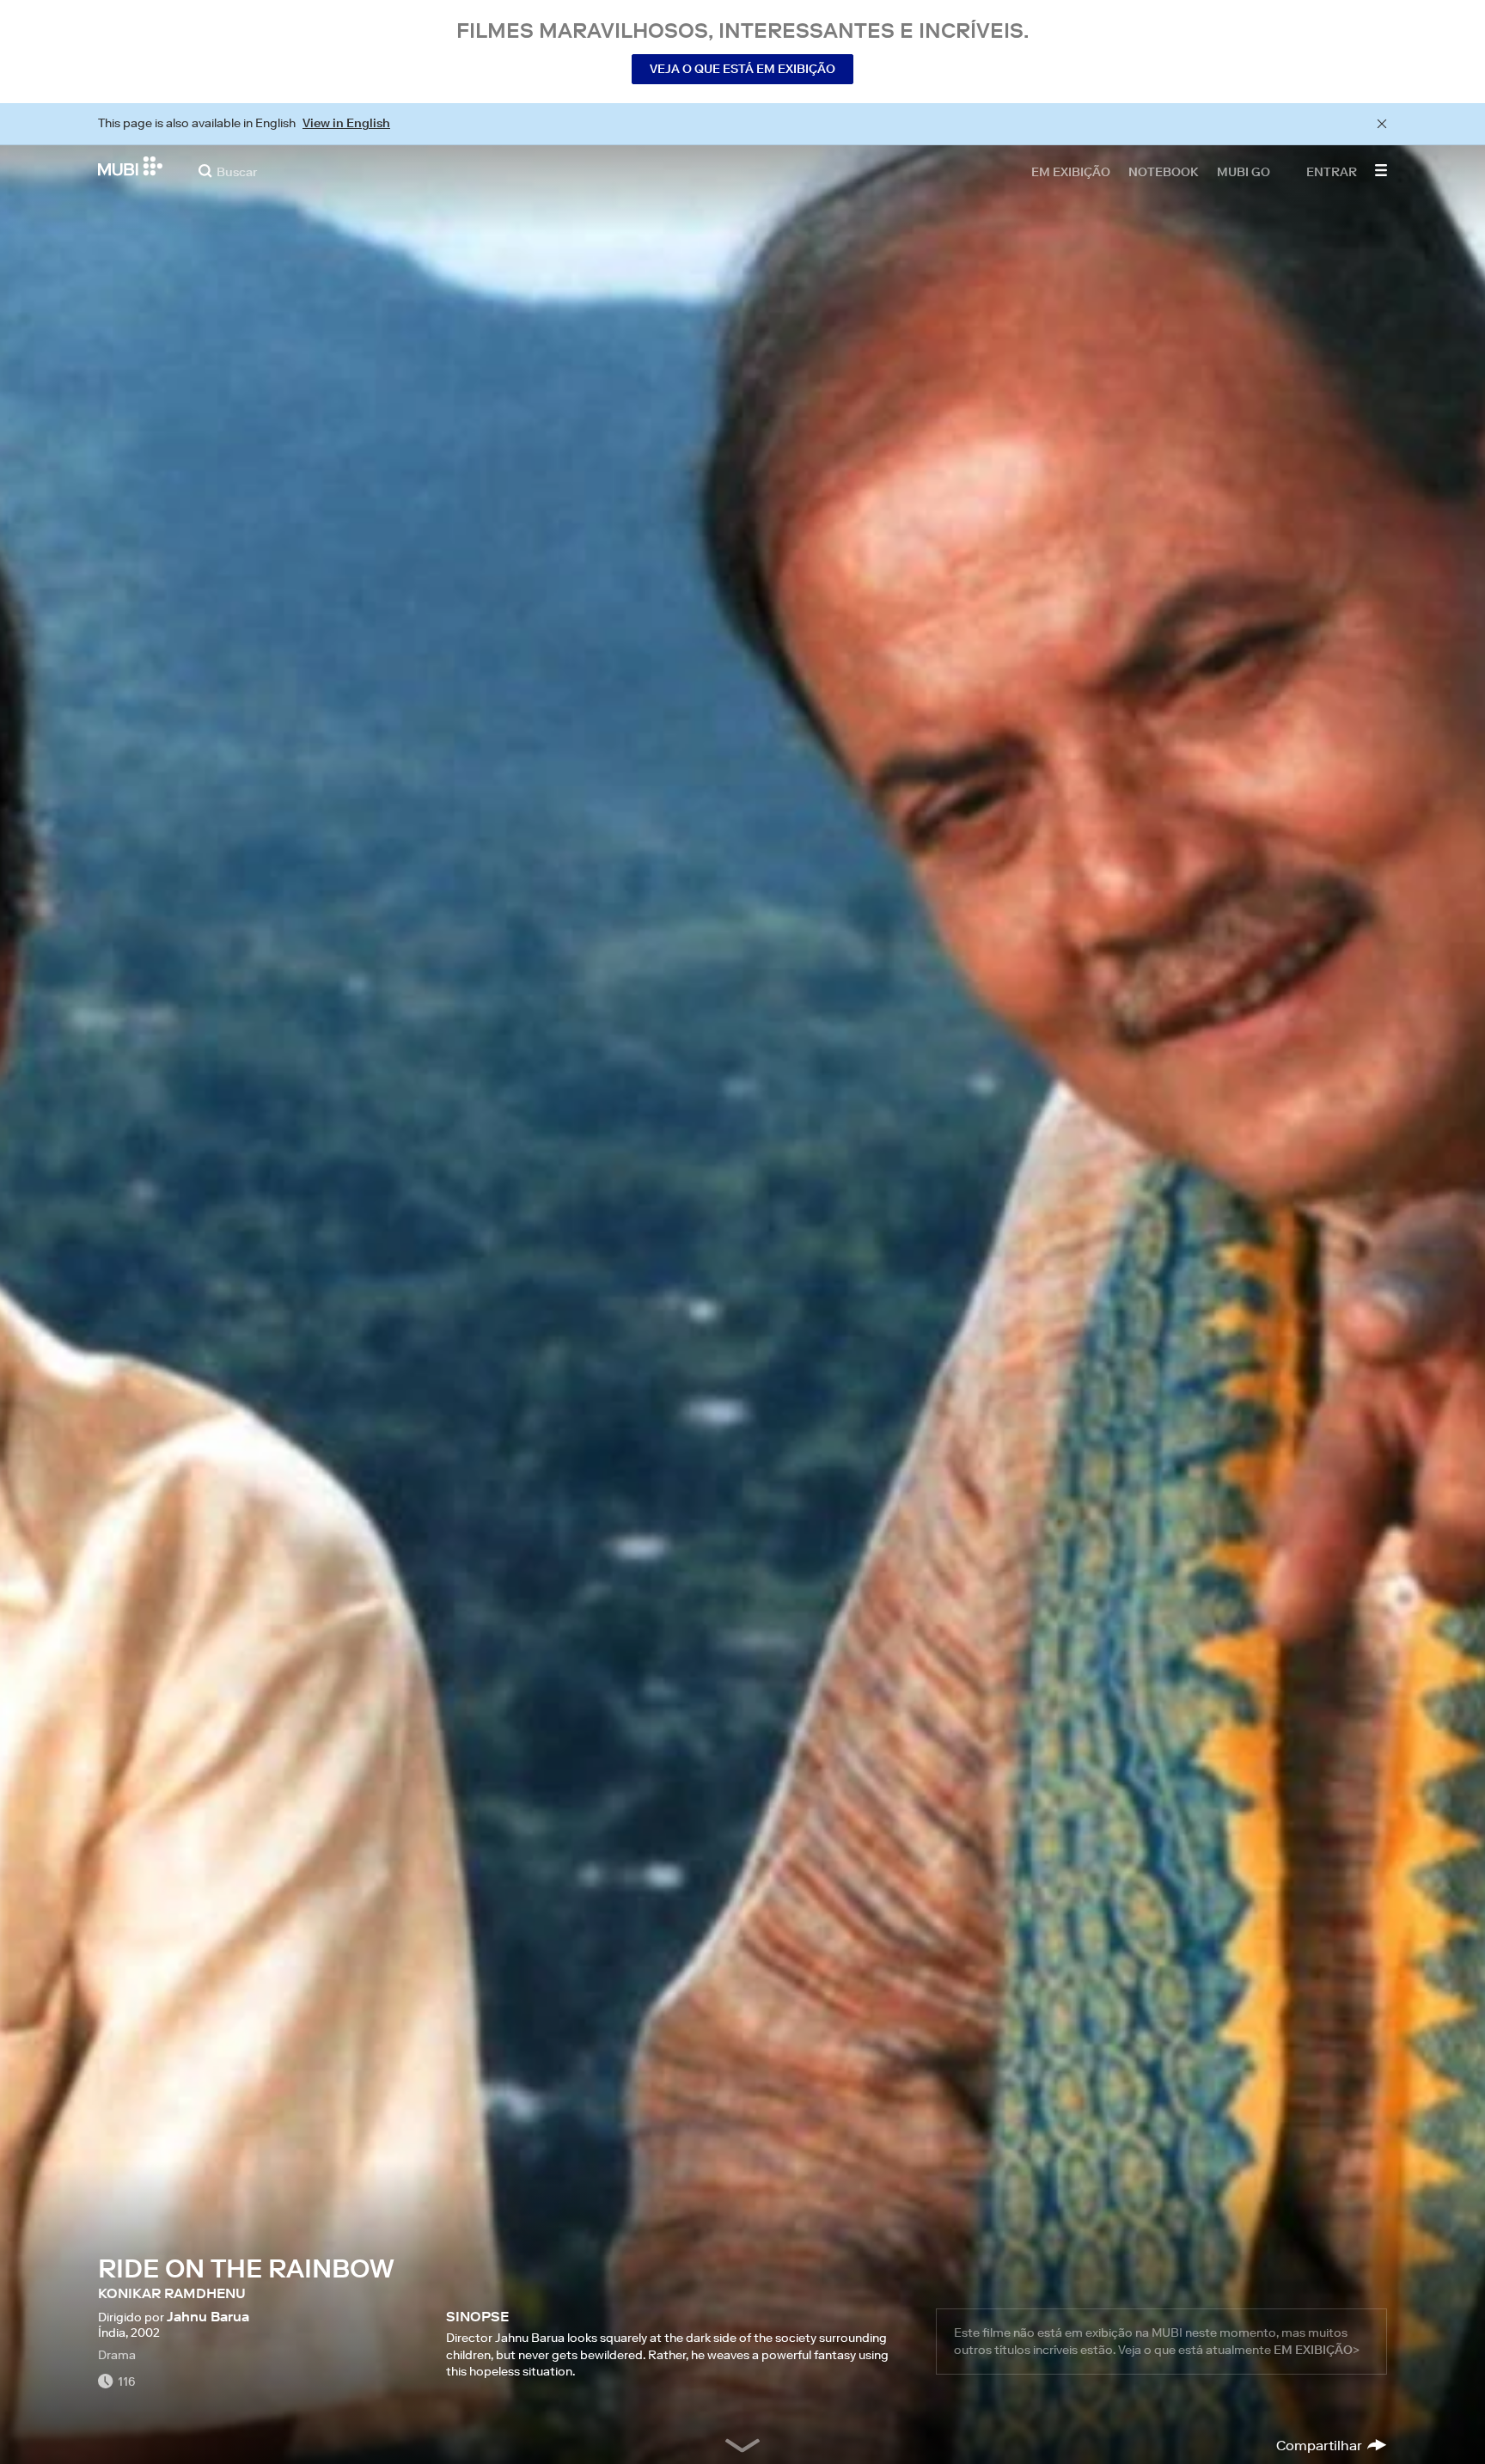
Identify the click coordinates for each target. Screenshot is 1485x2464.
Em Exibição (1071, 171)
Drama (117, 2355)
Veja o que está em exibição (742, 69)
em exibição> (1317, 2350)
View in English (346, 123)
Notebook (1164, 171)
